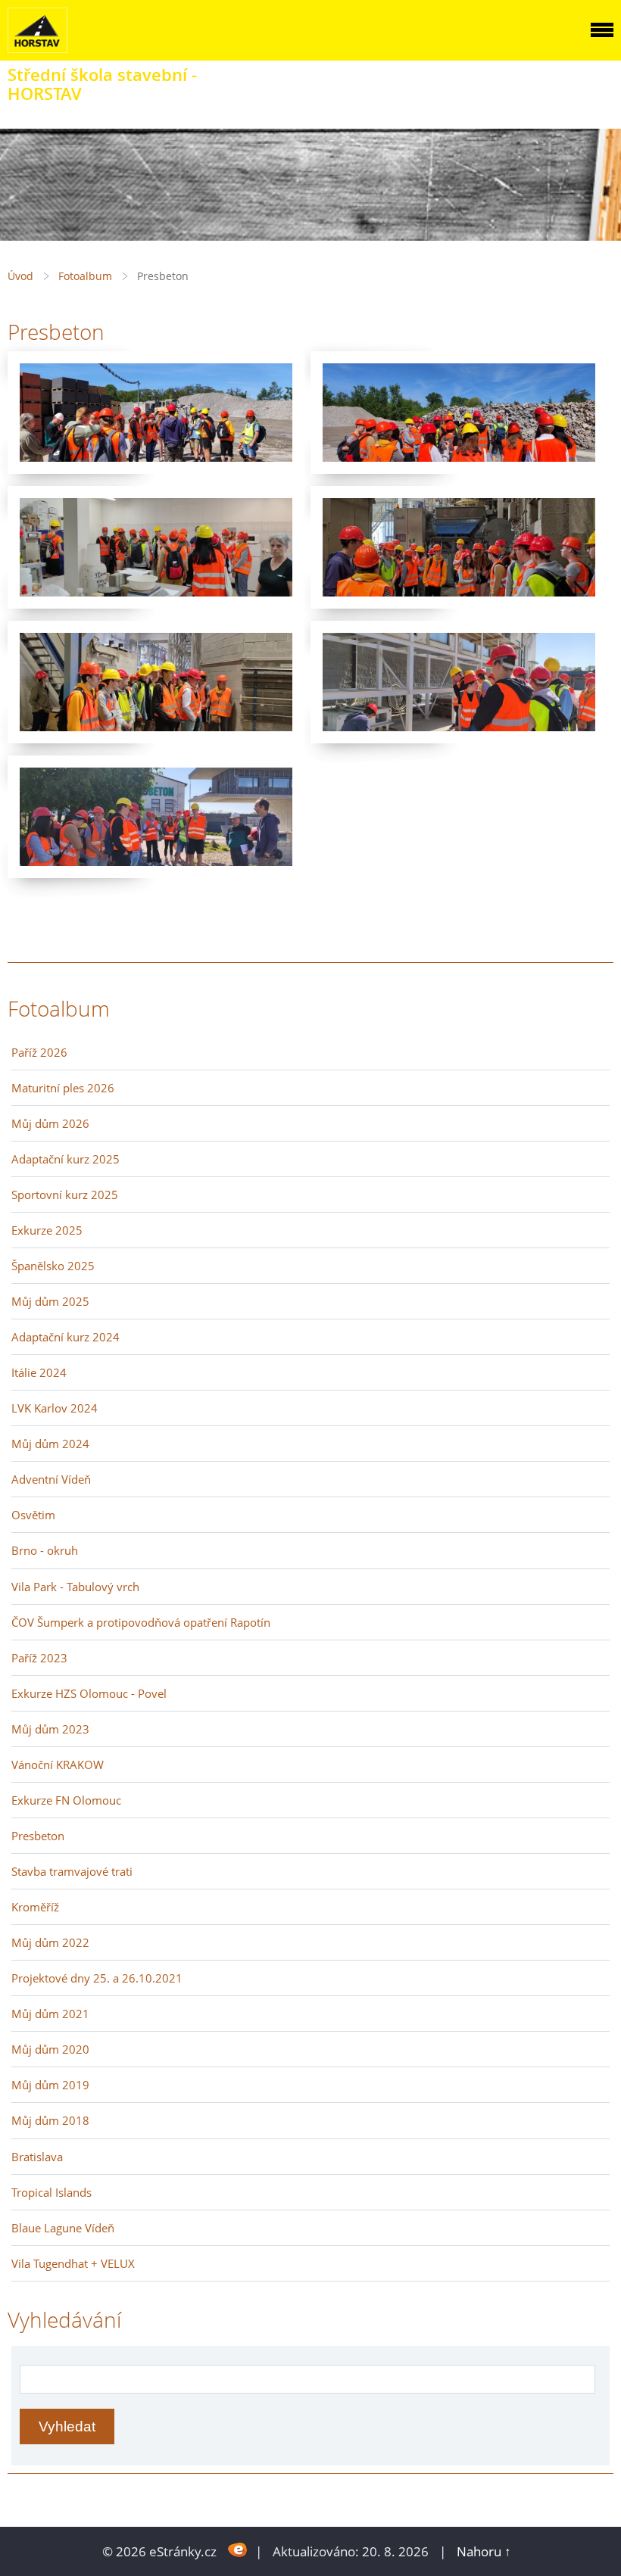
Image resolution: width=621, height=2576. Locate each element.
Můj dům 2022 (50, 1942)
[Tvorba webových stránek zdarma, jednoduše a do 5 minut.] (237, 2550)
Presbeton (38, 1836)
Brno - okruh (45, 1550)
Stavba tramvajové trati (72, 1871)
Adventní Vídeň (51, 1479)
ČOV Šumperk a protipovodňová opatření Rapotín (141, 1622)
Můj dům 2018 (50, 2120)
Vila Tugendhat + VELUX (73, 2263)
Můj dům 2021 (50, 2014)
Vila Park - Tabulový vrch (75, 1587)
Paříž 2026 (39, 1052)
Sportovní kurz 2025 (65, 1195)
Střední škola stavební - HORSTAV (102, 84)
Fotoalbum (85, 276)
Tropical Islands (51, 2192)
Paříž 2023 (39, 1658)
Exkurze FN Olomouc (66, 1800)
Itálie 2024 (39, 1372)
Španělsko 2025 (53, 1266)
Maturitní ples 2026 (63, 1088)
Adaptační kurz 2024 (66, 1337)
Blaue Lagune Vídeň (63, 2228)
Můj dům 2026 (50, 1123)
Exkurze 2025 (47, 1230)
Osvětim (33, 1515)
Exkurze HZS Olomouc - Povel (89, 1693)
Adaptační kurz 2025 (66, 1159)
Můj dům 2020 (50, 2049)
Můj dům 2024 (50, 1444)
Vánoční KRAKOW (58, 1765)
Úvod (20, 276)
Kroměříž (35, 1907)
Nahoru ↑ (484, 2551)
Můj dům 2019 (50, 2085)
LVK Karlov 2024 (55, 1408)
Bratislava (37, 2157)
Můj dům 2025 (50, 1301)
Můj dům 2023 (50, 1729)
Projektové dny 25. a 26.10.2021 (97, 1978)
